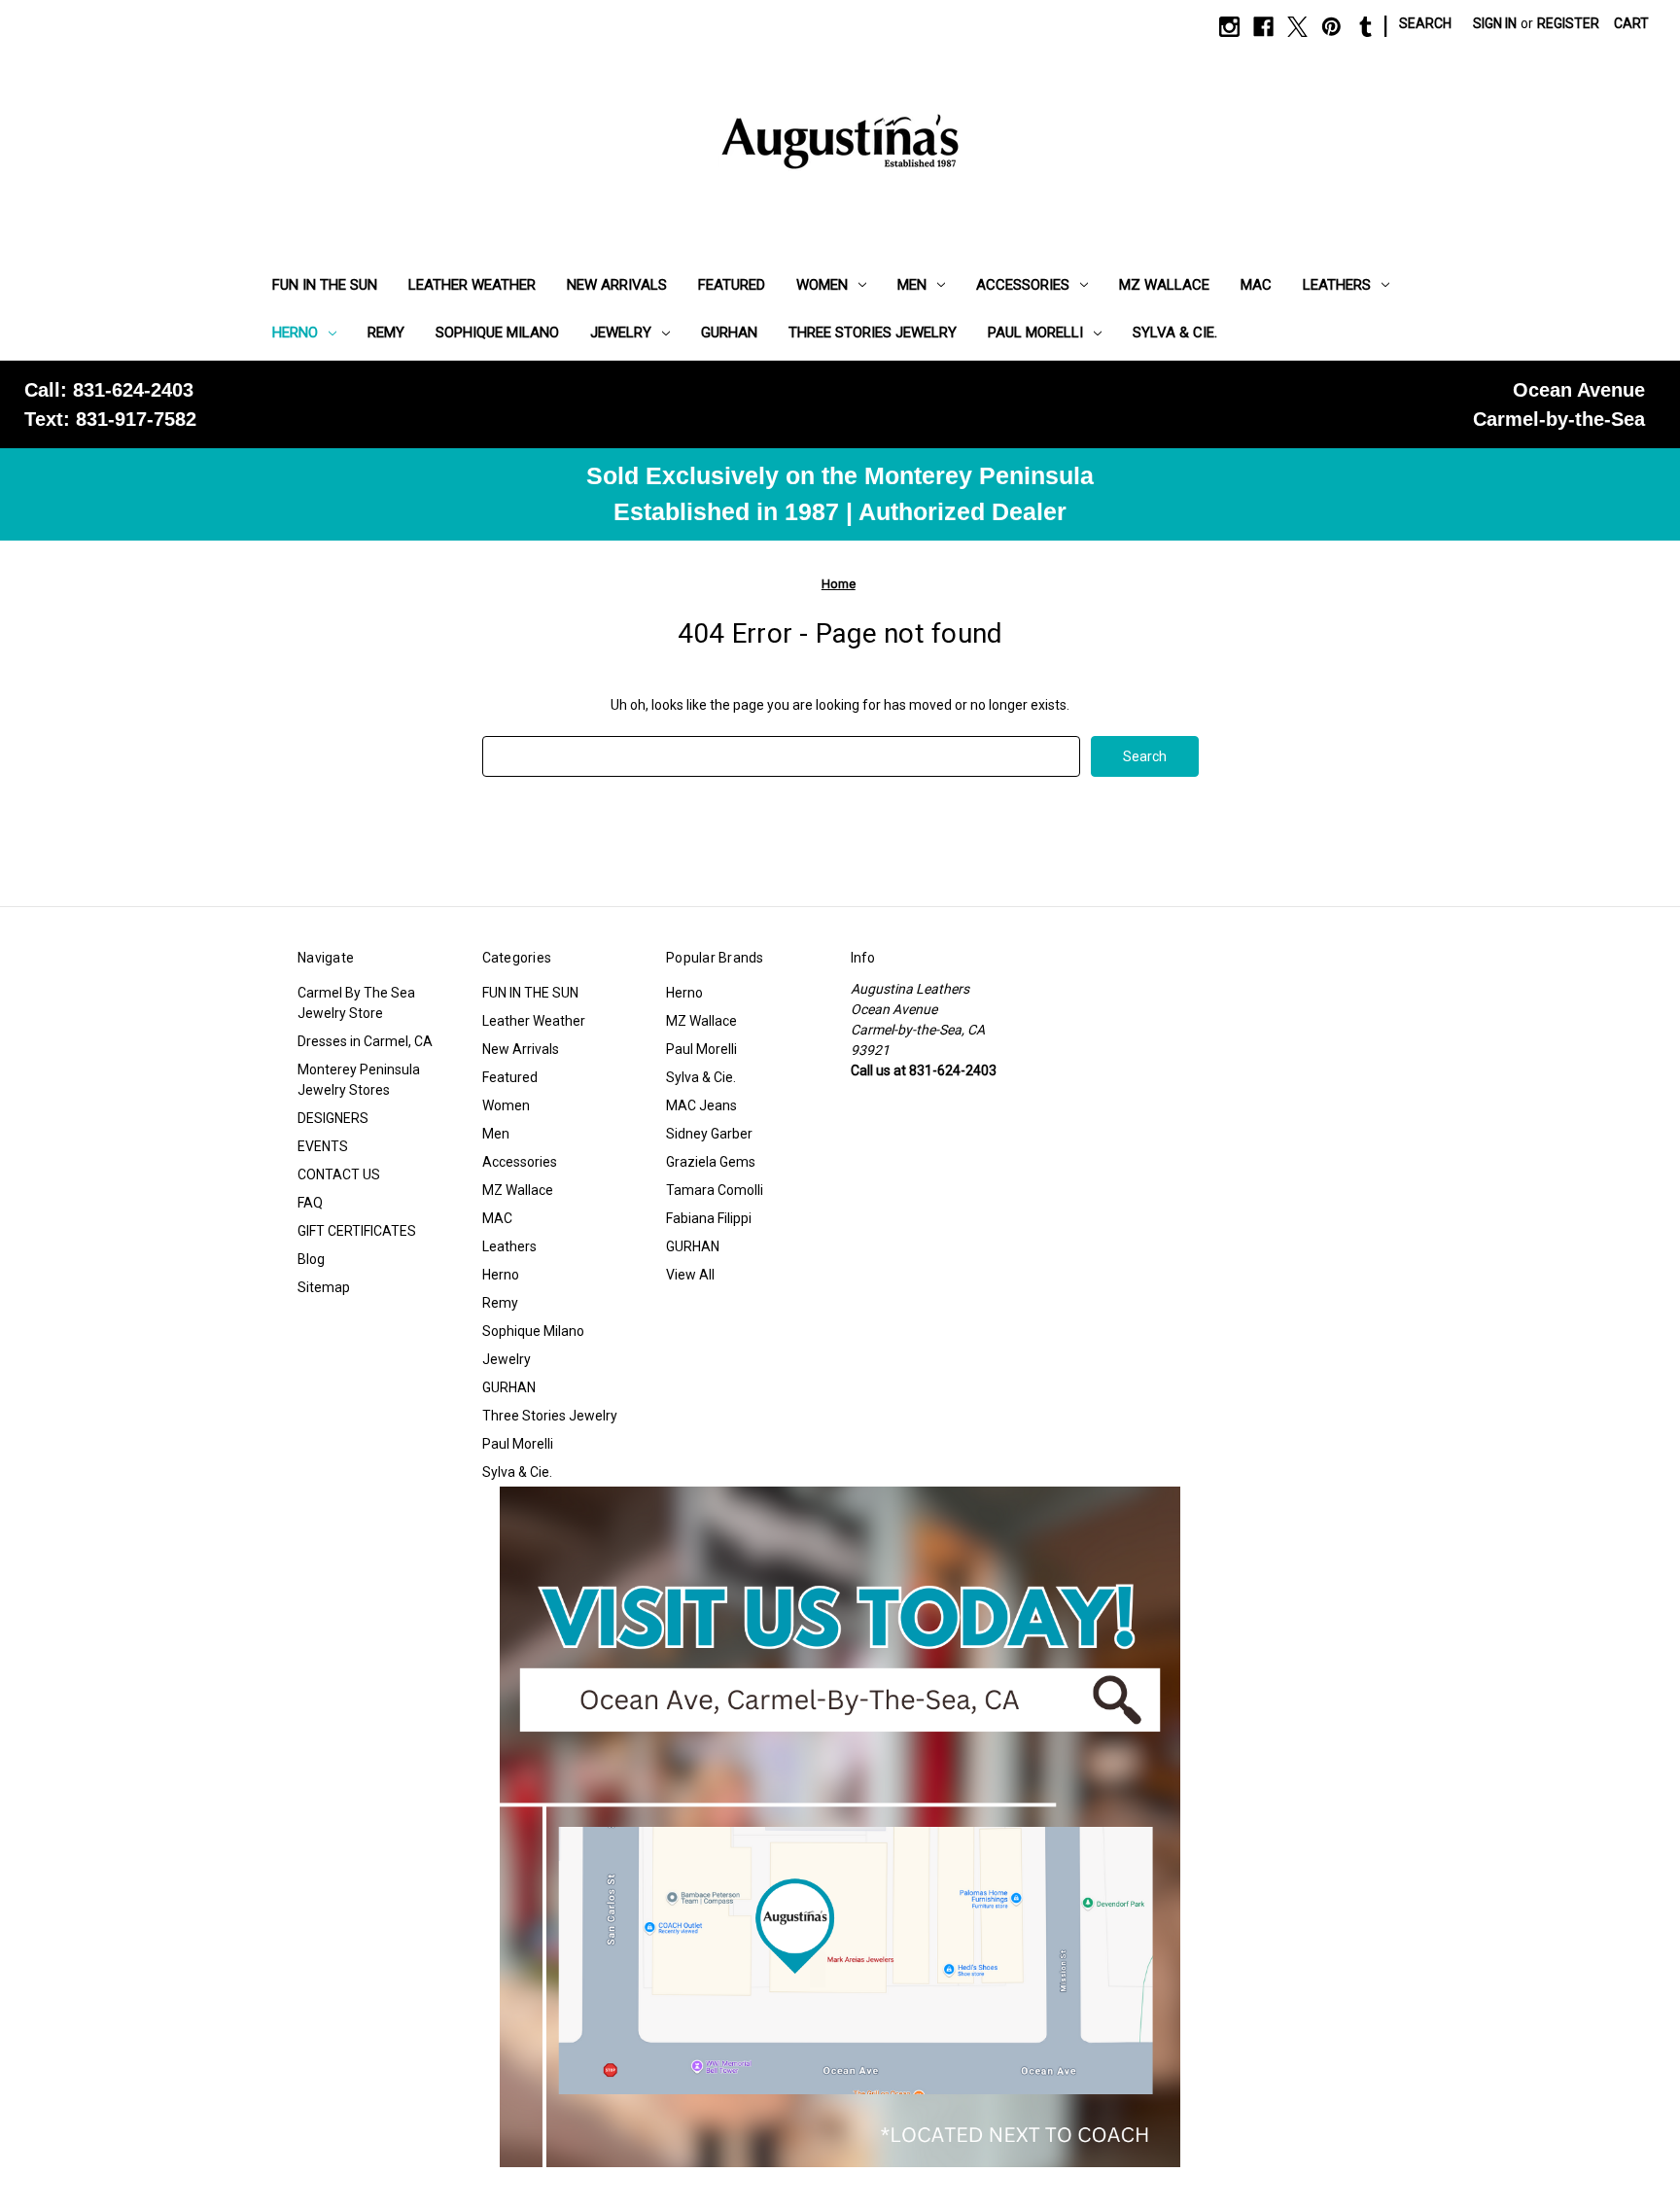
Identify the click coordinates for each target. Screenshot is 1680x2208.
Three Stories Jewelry (873, 333)
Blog (311, 1259)
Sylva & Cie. (1175, 333)
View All (690, 1275)
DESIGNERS (333, 1118)
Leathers (1337, 285)
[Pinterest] (1331, 27)
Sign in (1495, 23)
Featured (732, 285)
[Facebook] (1263, 27)
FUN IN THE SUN (325, 285)
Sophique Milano (497, 333)
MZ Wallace (1164, 285)
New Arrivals (617, 285)
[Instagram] (1229, 27)
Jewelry (621, 333)
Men (912, 285)
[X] (1297, 27)
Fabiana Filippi (709, 1218)
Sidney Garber (709, 1134)
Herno (295, 333)
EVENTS (323, 1146)
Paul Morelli (1035, 333)
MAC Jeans (701, 1105)
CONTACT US (339, 1174)
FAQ (310, 1203)
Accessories (1023, 285)
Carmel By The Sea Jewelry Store (356, 1003)
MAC (1256, 285)
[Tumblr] (1365, 27)
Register (1568, 23)
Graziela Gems (711, 1162)
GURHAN (729, 333)
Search (1425, 23)
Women (822, 285)
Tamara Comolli (715, 1190)
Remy (386, 333)
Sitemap (324, 1287)
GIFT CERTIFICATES (357, 1231)
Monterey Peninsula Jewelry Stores (359, 1080)
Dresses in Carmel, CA (365, 1041)
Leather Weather (472, 285)
